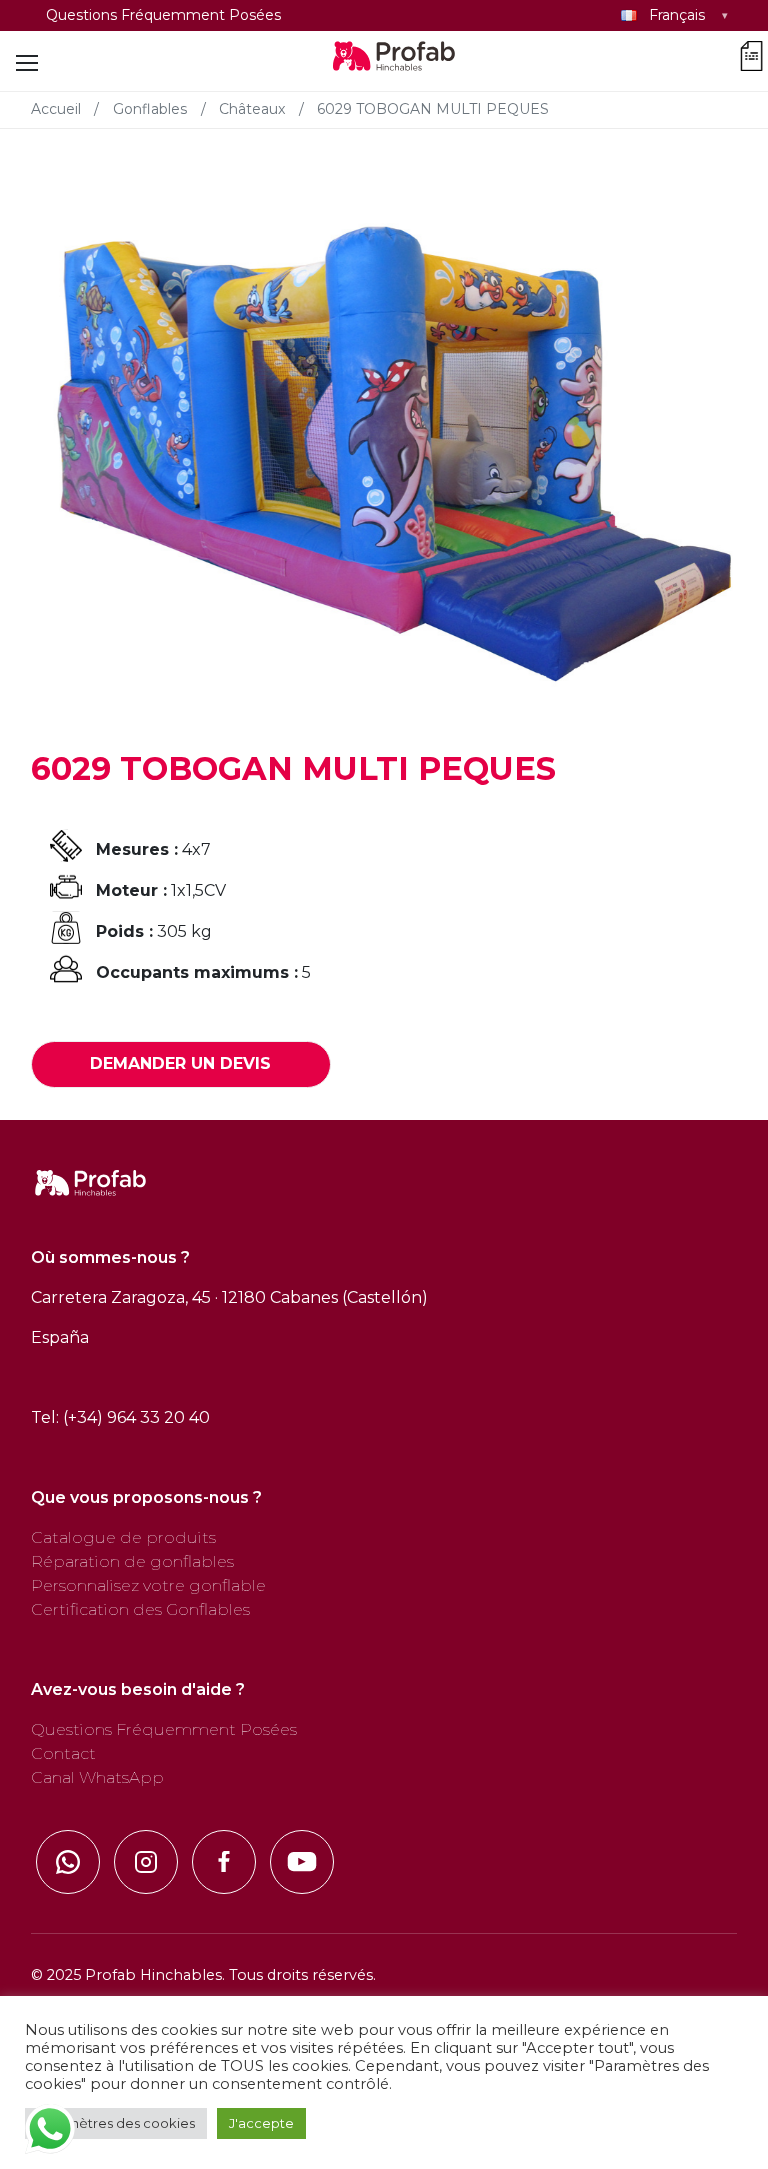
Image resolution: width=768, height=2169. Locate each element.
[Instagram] (146, 1862)
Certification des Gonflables (140, 1609)
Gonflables (150, 109)
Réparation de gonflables (132, 1561)
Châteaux (252, 109)
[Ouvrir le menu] (27, 63)
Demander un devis (180, 1063)
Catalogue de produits (123, 1537)
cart (751, 52)
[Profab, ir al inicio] (395, 63)
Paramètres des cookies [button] (116, 2123)
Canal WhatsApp (97, 1777)
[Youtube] (302, 1862)
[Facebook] (224, 1862)
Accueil (56, 109)
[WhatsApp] (68, 1862)
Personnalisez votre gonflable (148, 1585)
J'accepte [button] (261, 2123)
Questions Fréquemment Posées (163, 15)
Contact (63, 1753)
